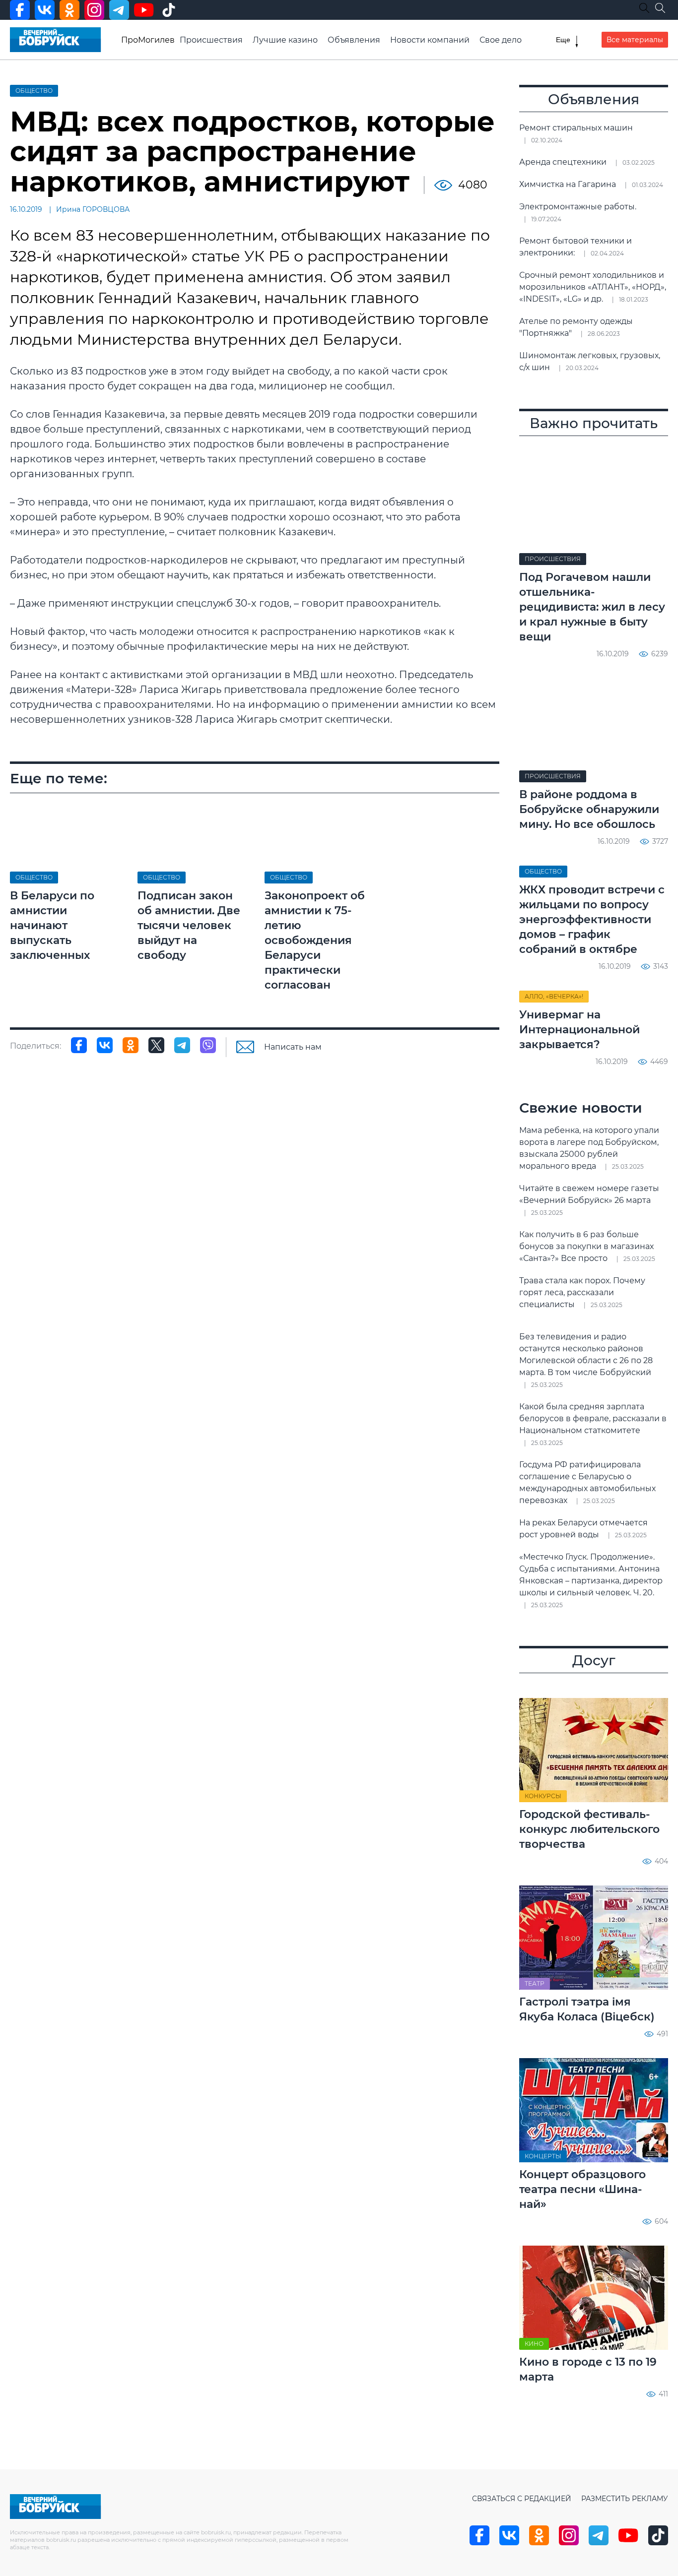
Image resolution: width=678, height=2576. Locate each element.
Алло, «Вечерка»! (554, 996)
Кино (534, 2344)
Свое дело (501, 40)
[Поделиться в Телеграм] (182, 1045)
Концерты (543, 2156)
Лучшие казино (285, 40)
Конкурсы (543, 1796)
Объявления (354, 40)
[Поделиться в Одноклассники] (131, 1045)
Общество (34, 91)
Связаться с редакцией (522, 2499)
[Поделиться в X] (156, 1045)
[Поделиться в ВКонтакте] (105, 1045)
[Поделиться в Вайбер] (208, 1045)
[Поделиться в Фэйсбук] (79, 1045)
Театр (535, 1983)
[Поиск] (660, 8)
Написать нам (293, 1047)
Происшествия (211, 40)
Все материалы (635, 40)
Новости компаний (430, 40)
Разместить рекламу (625, 2499)
